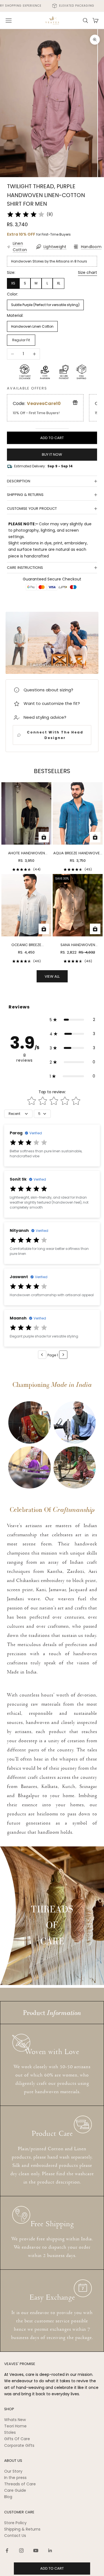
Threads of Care (20, 2484)
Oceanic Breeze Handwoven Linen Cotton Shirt (26, 945)
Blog (8, 2497)
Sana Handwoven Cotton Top (78, 945)
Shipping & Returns (22, 2529)
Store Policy (15, 2523)
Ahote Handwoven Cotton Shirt (26, 853)
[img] (26, 215)
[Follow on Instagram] (21, 2550)
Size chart (87, 272)
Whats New (15, 2420)
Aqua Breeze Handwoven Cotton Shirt (78, 853)
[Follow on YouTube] (36, 2550)
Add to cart (52, 438)
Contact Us (15, 2536)
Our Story (13, 2471)
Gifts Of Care (17, 2439)
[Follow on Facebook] (7, 2550)
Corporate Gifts (19, 2445)
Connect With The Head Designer (55, 735)
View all (52, 976)
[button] (72, 1020)
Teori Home (15, 2426)
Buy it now (52, 454)
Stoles (10, 2432)
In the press (15, 2478)
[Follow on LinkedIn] (50, 2550)
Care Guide (15, 2490)
